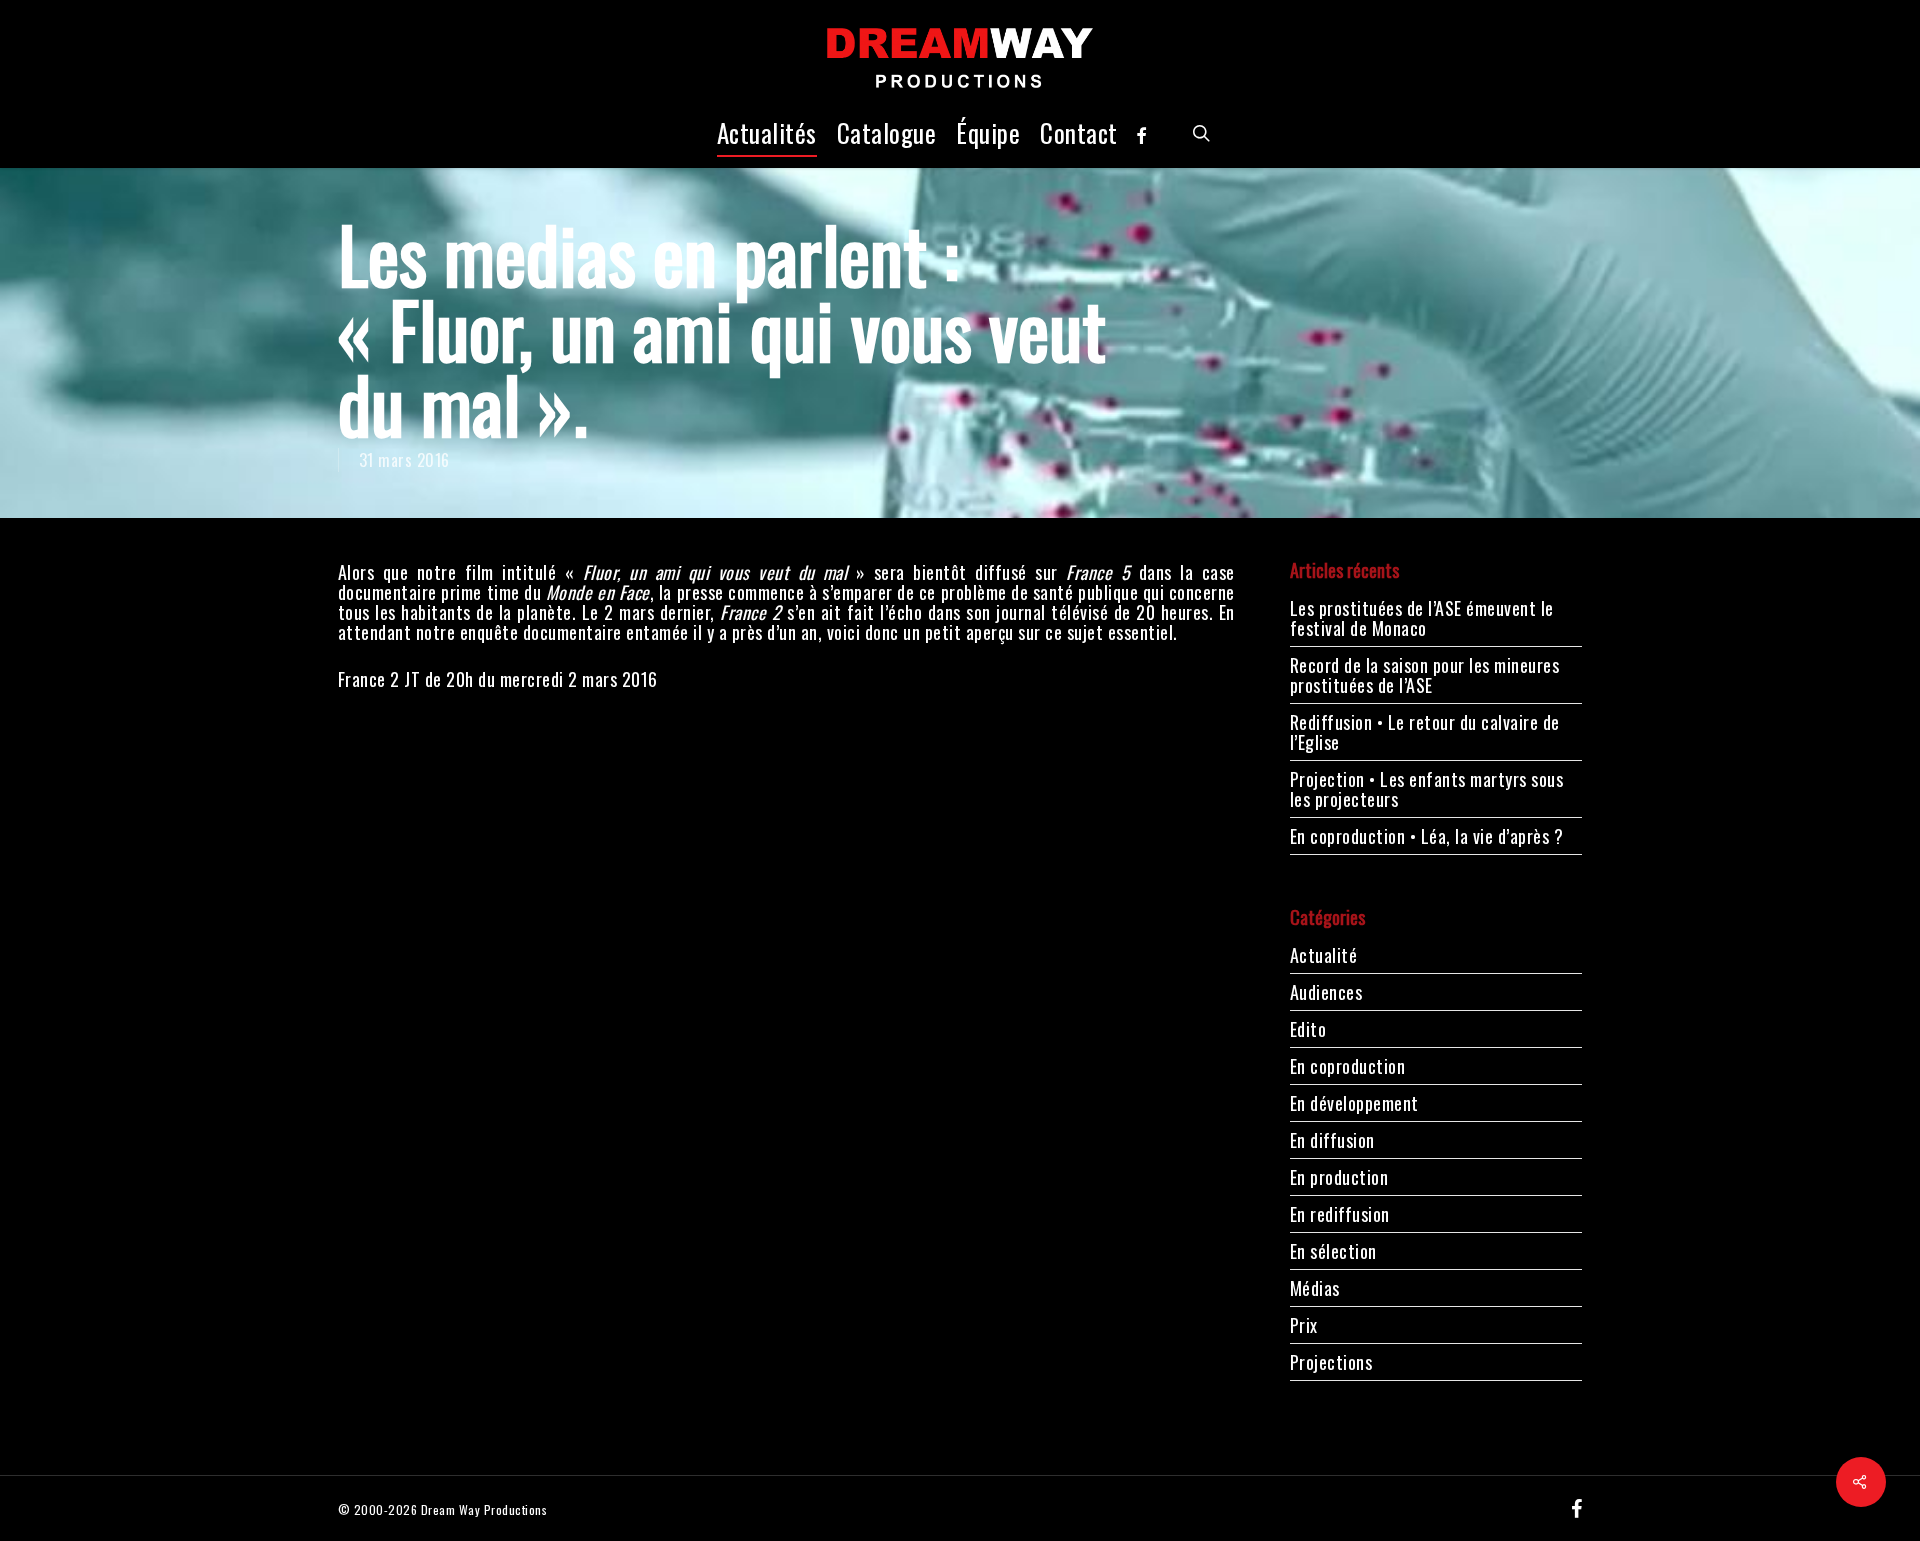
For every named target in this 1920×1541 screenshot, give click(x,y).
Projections (1331, 1362)
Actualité (1324, 956)
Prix (1304, 1325)
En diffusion (1332, 1140)
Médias (1315, 1288)
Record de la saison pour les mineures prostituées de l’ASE (1425, 675)
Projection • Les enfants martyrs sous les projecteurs (1427, 789)
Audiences (1326, 992)
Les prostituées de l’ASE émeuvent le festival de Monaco (1422, 618)
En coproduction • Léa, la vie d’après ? (1427, 836)
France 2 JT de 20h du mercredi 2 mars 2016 (498, 679)
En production (1339, 1177)
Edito (1308, 1029)
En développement (1354, 1103)
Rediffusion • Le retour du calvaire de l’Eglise (1425, 732)
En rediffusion (1340, 1214)
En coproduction (1348, 1066)
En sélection (1333, 1251)
